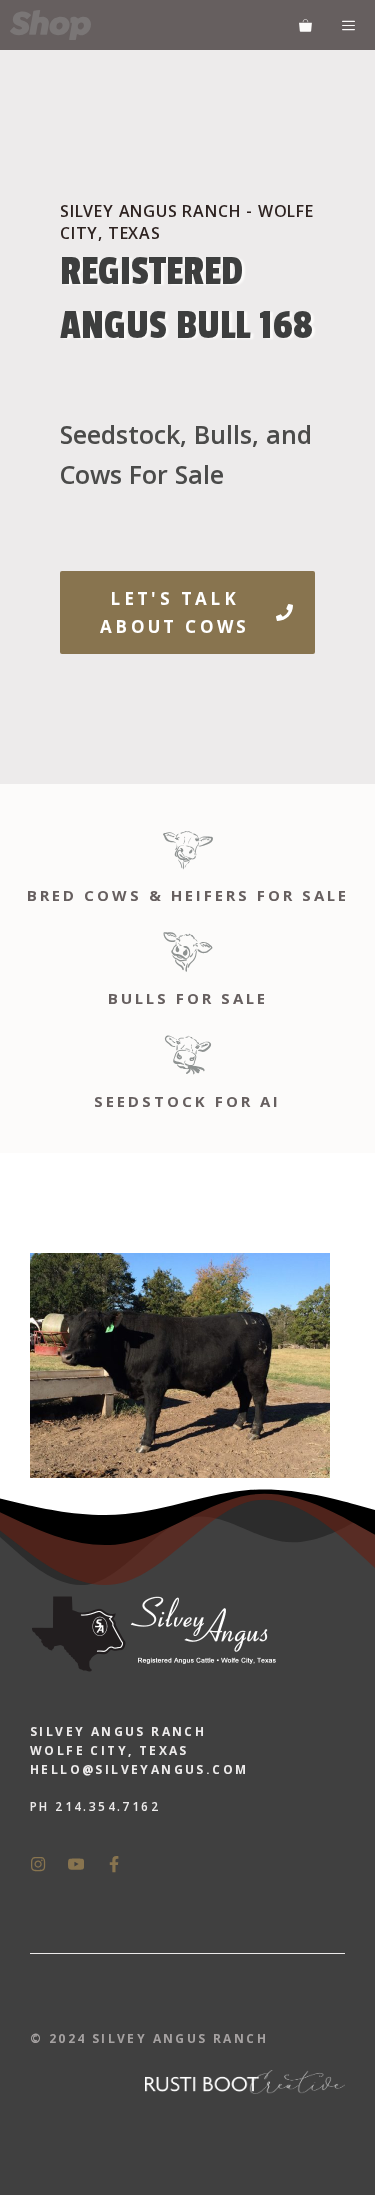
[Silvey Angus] (50, 25)
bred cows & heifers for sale (188, 895)
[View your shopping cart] (305, 25)
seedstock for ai (187, 1101)
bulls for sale (188, 998)
